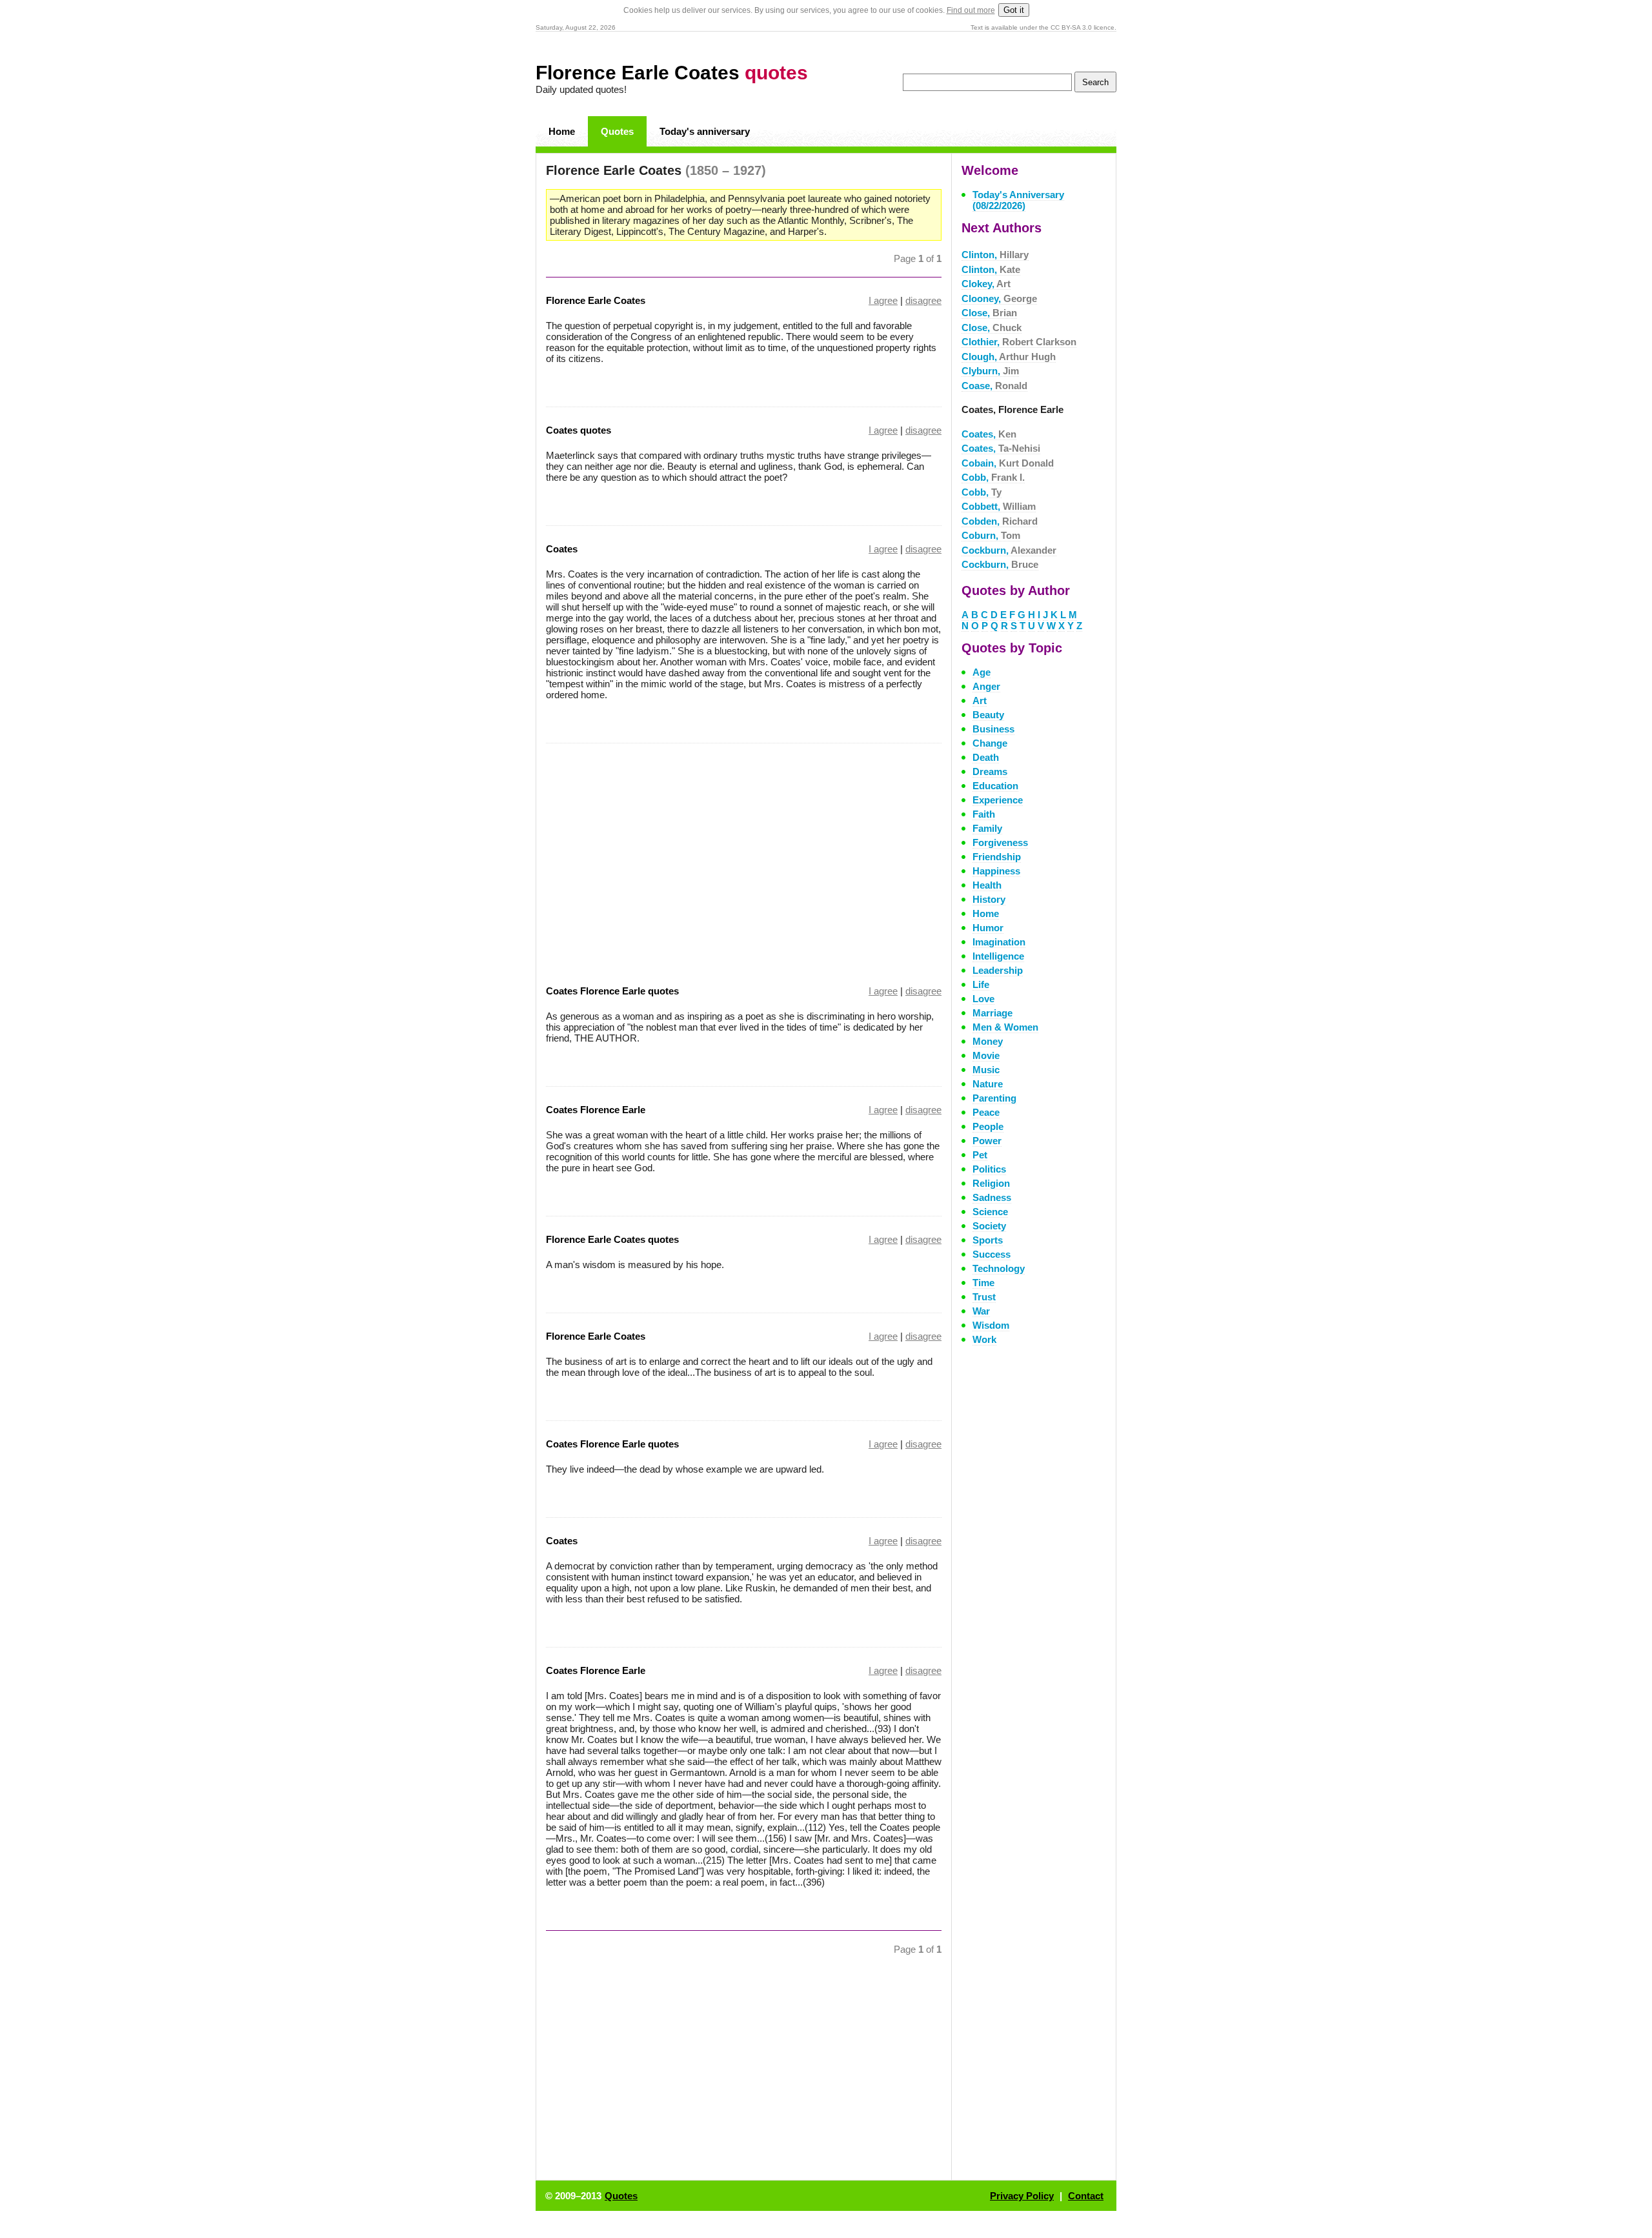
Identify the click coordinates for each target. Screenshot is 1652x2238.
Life (981, 984)
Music (986, 1070)
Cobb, (993, 477)
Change (990, 743)
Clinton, (995, 255)
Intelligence (998, 956)
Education (995, 786)
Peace (986, 1112)
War (981, 1311)
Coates (562, 549)
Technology (999, 1268)
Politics (989, 1169)
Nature (988, 1084)
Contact (1086, 2196)
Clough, (1009, 357)
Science (990, 1212)
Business (993, 729)
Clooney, (999, 298)
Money (988, 1041)
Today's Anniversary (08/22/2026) (1018, 200)
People (988, 1126)
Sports (988, 1240)
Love (983, 999)
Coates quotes (579, 430)
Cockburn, (1009, 550)
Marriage (992, 1013)
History (989, 899)
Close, (989, 313)
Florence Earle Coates (672, 73)
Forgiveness (1000, 842)
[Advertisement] (654, 856)
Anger (986, 686)
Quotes (617, 131)
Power (987, 1141)
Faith (984, 814)
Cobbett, (999, 506)
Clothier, (1019, 342)
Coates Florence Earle (596, 1110)
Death (986, 757)
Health (987, 885)
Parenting (994, 1098)
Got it (1014, 10)
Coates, (989, 434)
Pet (980, 1155)
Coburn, (991, 535)
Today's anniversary (705, 131)
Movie (986, 1055)
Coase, (994, 386)
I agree (883, 300)
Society (989, 1226)
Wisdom (991, 1325)
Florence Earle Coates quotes (612, 1239)
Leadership (998, 970)
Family (987, 828)
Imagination (999, 942)
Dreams (990, 771)
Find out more (971, 10)
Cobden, (1000, 521)
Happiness (996, 871)
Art (980, 701)
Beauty (988, 715)
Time (983, 1283)
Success (992, 1254)
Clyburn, (990, 371)
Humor (988, 928)
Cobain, (1008, 463)
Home (562, 131)
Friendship (997, 857)
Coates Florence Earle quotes (612, 991)
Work (984, 1339)
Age (982, 672)
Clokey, (986, 284)
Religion (991, 1183)
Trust (984, 1297)
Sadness (992, 1197)
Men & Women (1005, 1027)
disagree (923, 300)
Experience (998, 800)
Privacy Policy (1022, 2196)
